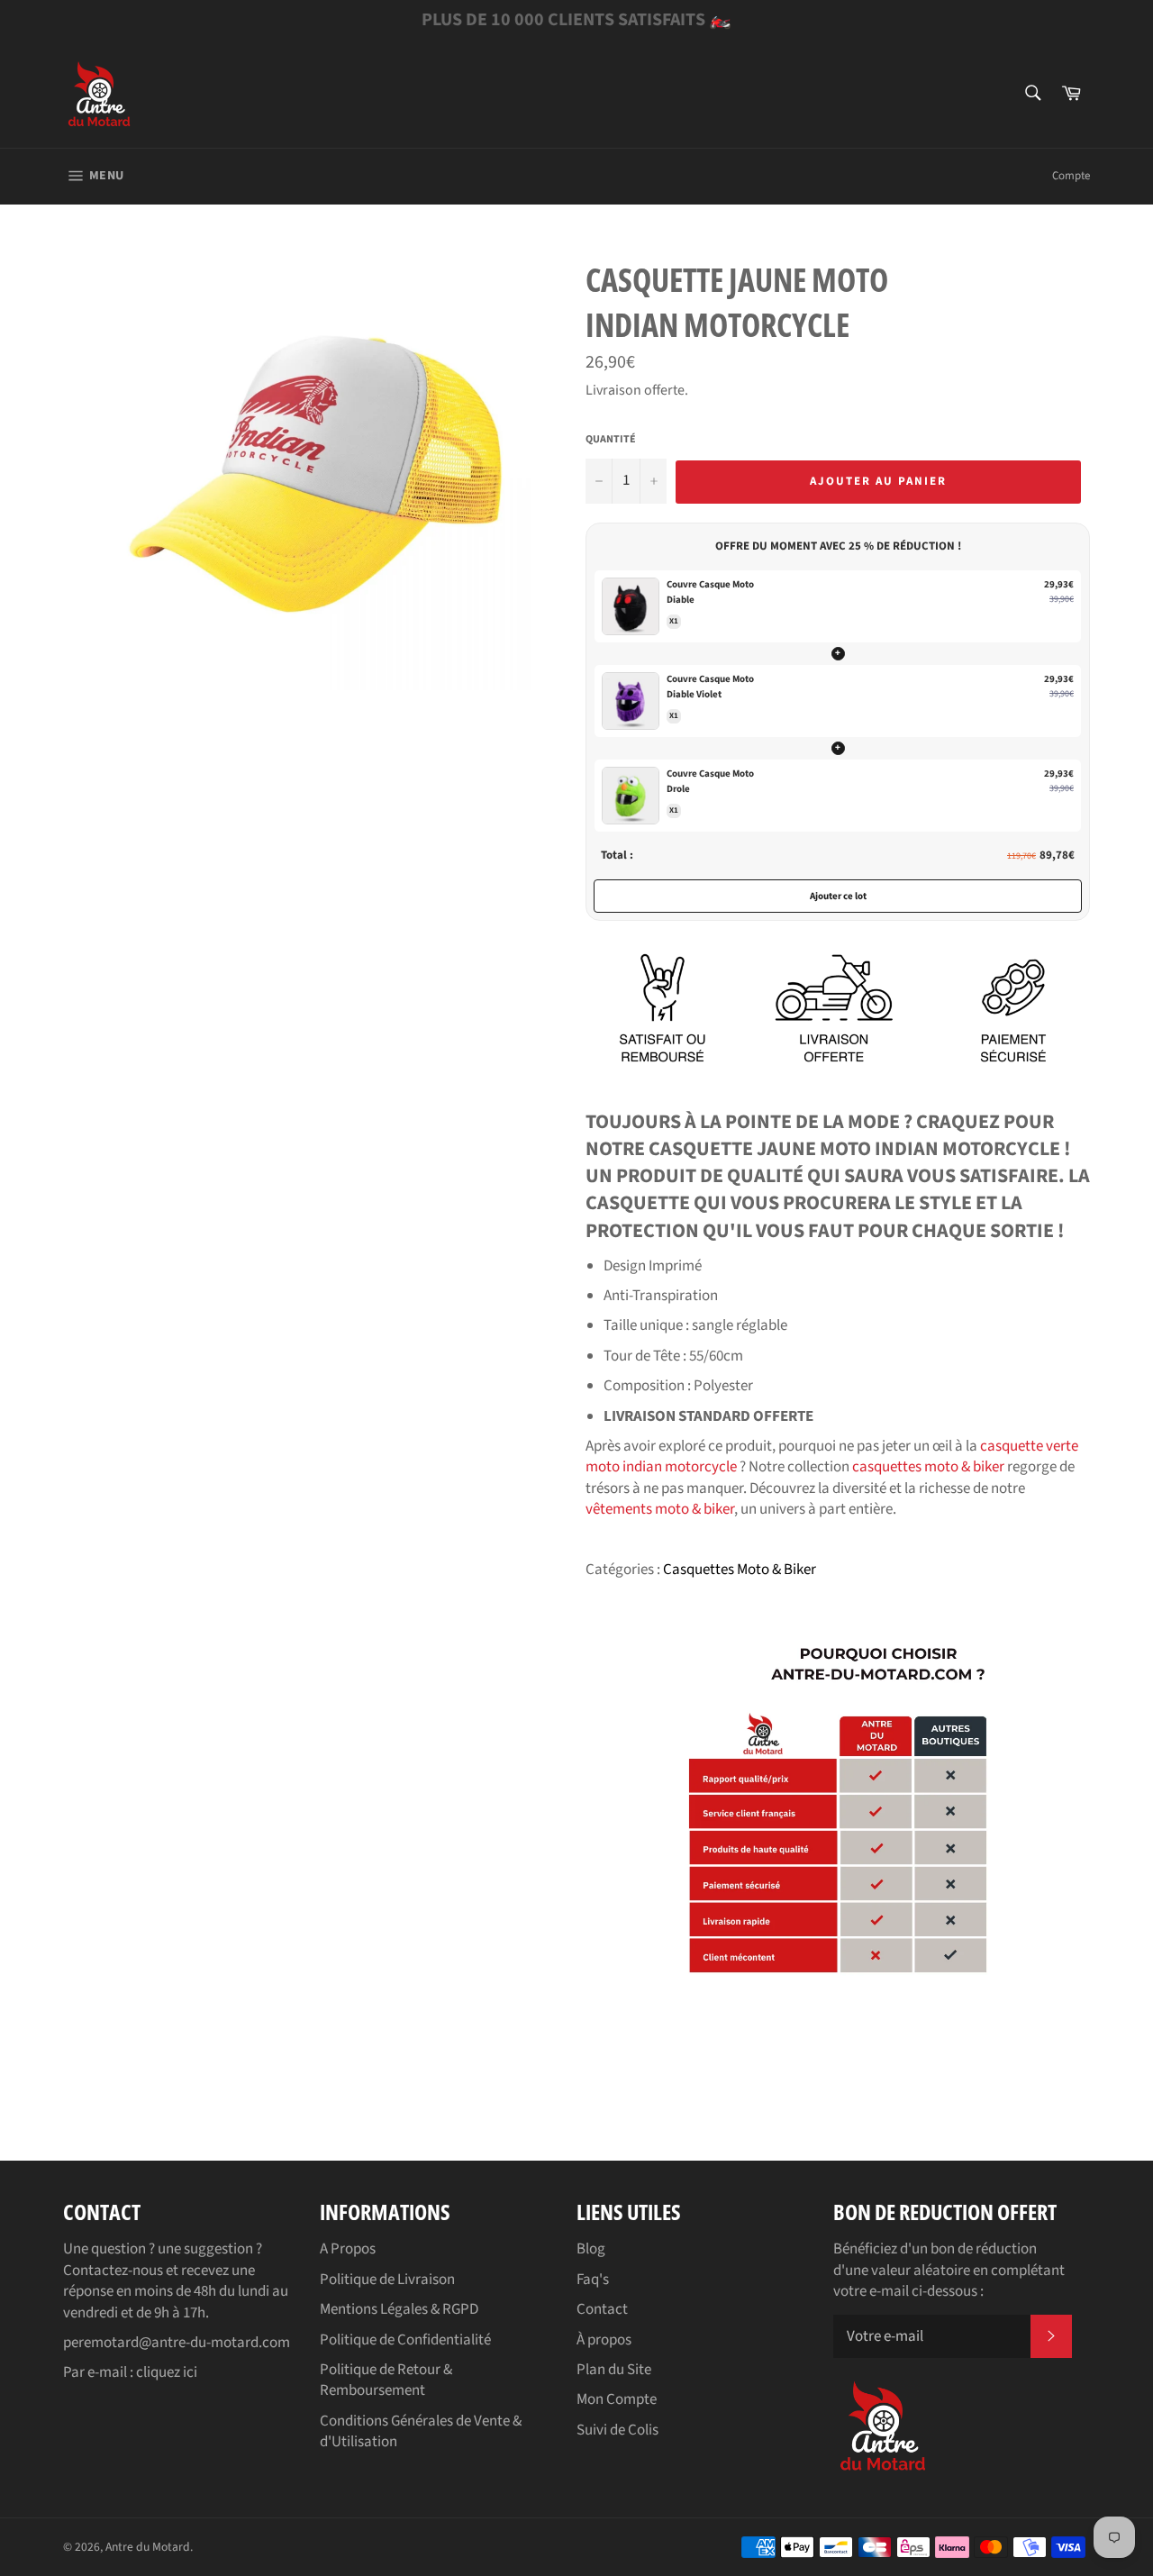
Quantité (611, 440)
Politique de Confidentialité (405, 2340)
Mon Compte (617, 2399)
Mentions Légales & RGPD (399, 2309)
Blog (591, 2249)
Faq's (593, 2280)
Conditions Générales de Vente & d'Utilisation (421, 2431)
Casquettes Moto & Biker (740, 1570)
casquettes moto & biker (928, 1467)
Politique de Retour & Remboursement (386, 2380)
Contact (602, 2309)
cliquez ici (167, 2372)
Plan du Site (614, 2370)
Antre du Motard (148, 2547)
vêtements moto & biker (660, 1509)
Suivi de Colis (617, 2430)
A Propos (348, 2249)
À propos (604, 2340)
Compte (1071, 176)
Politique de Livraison (387, 2280)
